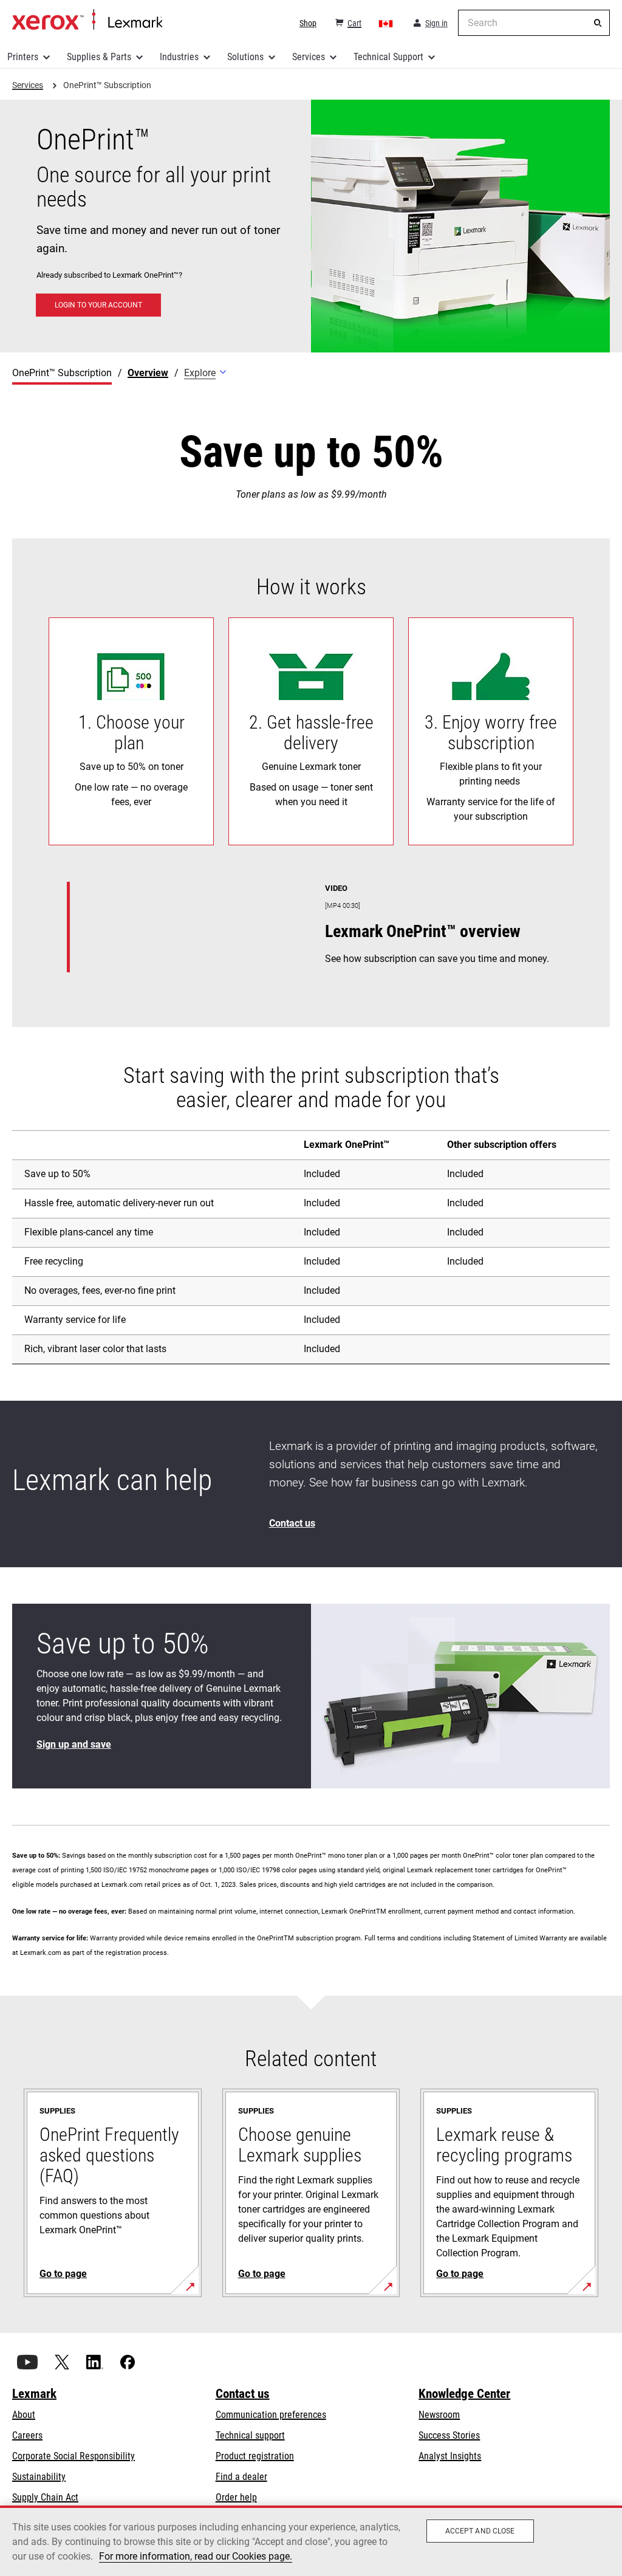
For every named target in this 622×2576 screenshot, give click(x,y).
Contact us (243, 2394)
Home (87, 20)
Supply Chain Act (45, 2497)
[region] (311, 2541)
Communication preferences (271, 2415)
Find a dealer (241, 2477)
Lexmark (34, 2394)
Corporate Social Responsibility (73, 2456)
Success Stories (449, 2435)
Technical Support (388, 57)
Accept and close (480, 2531)
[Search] (598, 23)
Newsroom (439, 2415)
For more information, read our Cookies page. (196, 2556)
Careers (27, 2435)
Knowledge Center (464, 2394)
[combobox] (534, 23)
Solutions (245, 57)
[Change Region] (386, 23)
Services (309, 57)
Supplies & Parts (99, 57)
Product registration (255, 2456)
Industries (179, 57)
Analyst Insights (450, 2456)
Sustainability (39, 2477)
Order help (236, 2497)
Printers (23, 57)
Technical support (250, 2435)
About (24, 2415)
